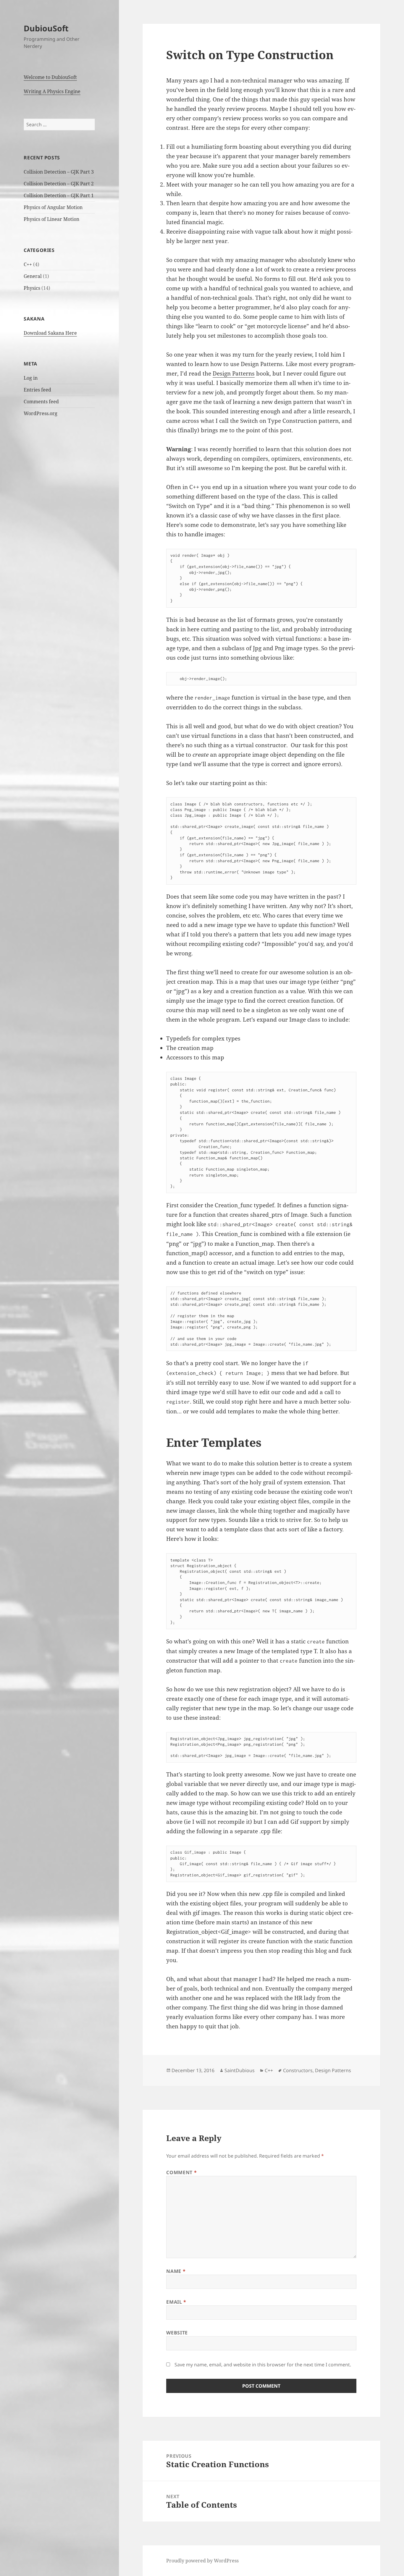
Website (177, 2333)
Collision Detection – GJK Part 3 (59, 172)
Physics (32, 288)
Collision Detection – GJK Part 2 (59, 184)
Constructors (298, 2070)
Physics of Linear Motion (51, 219)
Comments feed (41, 402)
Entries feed (37, 390)
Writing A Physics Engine (52, 91)
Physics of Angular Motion (53, 207)
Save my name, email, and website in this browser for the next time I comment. (263, 2365)
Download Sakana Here (50, 333)
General (33, 276)
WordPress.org (41, 413)
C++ (28, 264)
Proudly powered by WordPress (202, 2561)
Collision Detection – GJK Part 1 (59, 195)
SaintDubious (240, 2070)
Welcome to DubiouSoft (50, 77)
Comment (181, 2172)
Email (176, 2302)
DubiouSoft (46, 28)
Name (176, 2271)
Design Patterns (234, 373)
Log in (31, 378)
